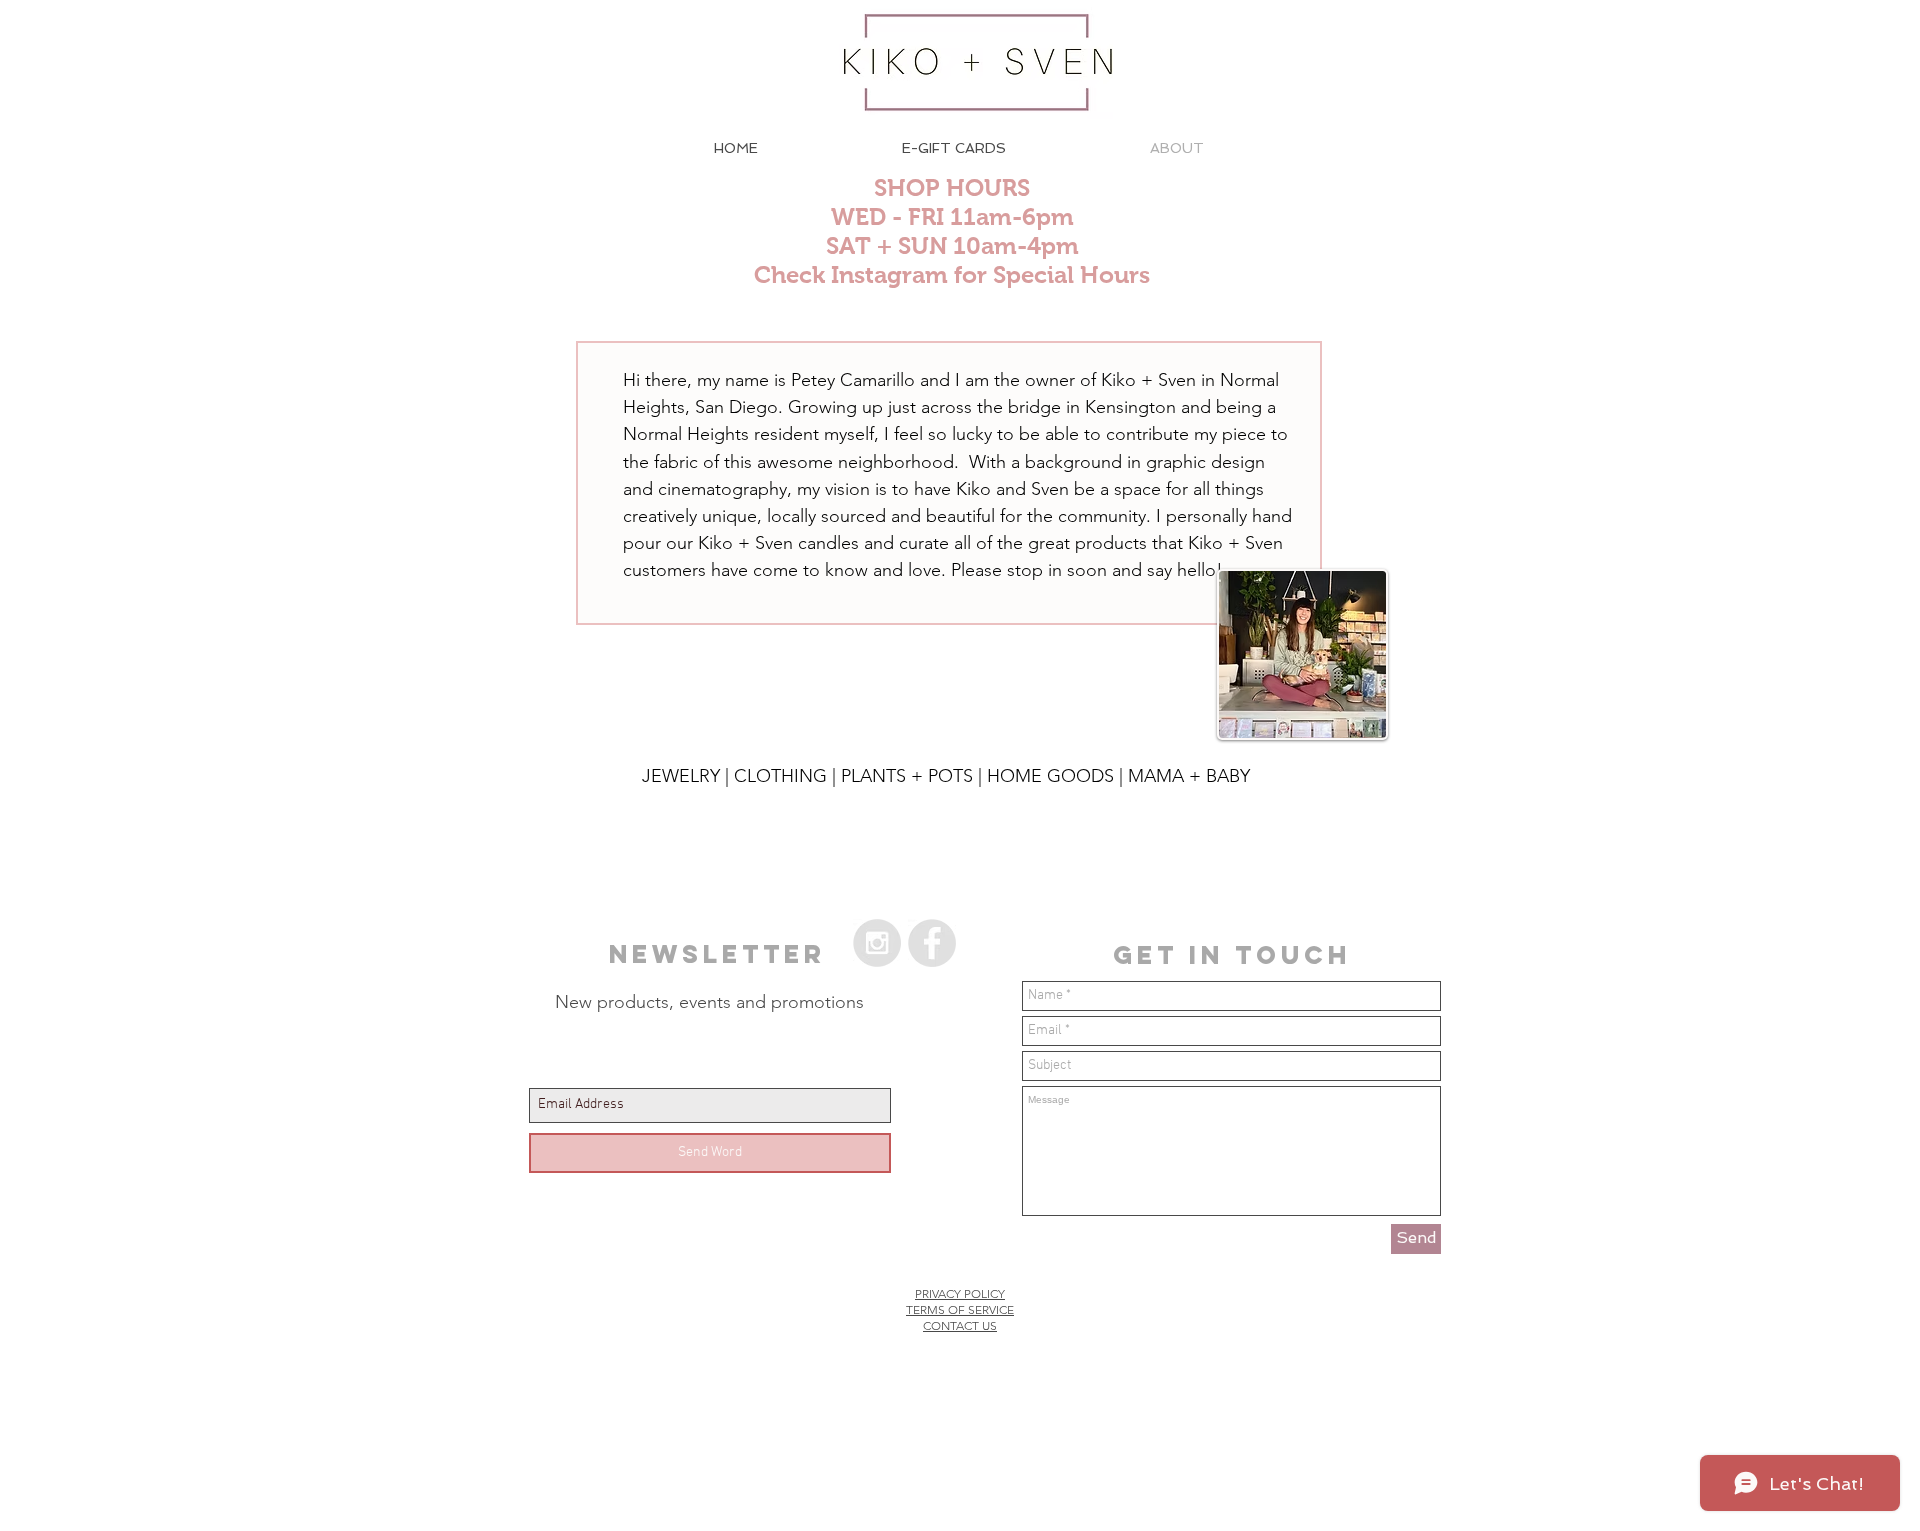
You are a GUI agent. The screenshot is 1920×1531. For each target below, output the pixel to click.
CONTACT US (960, 1325)
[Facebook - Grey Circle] (932, 943)
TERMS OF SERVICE (960, 1309)
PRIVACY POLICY (960, 1293)
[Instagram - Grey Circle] (877, 943)
